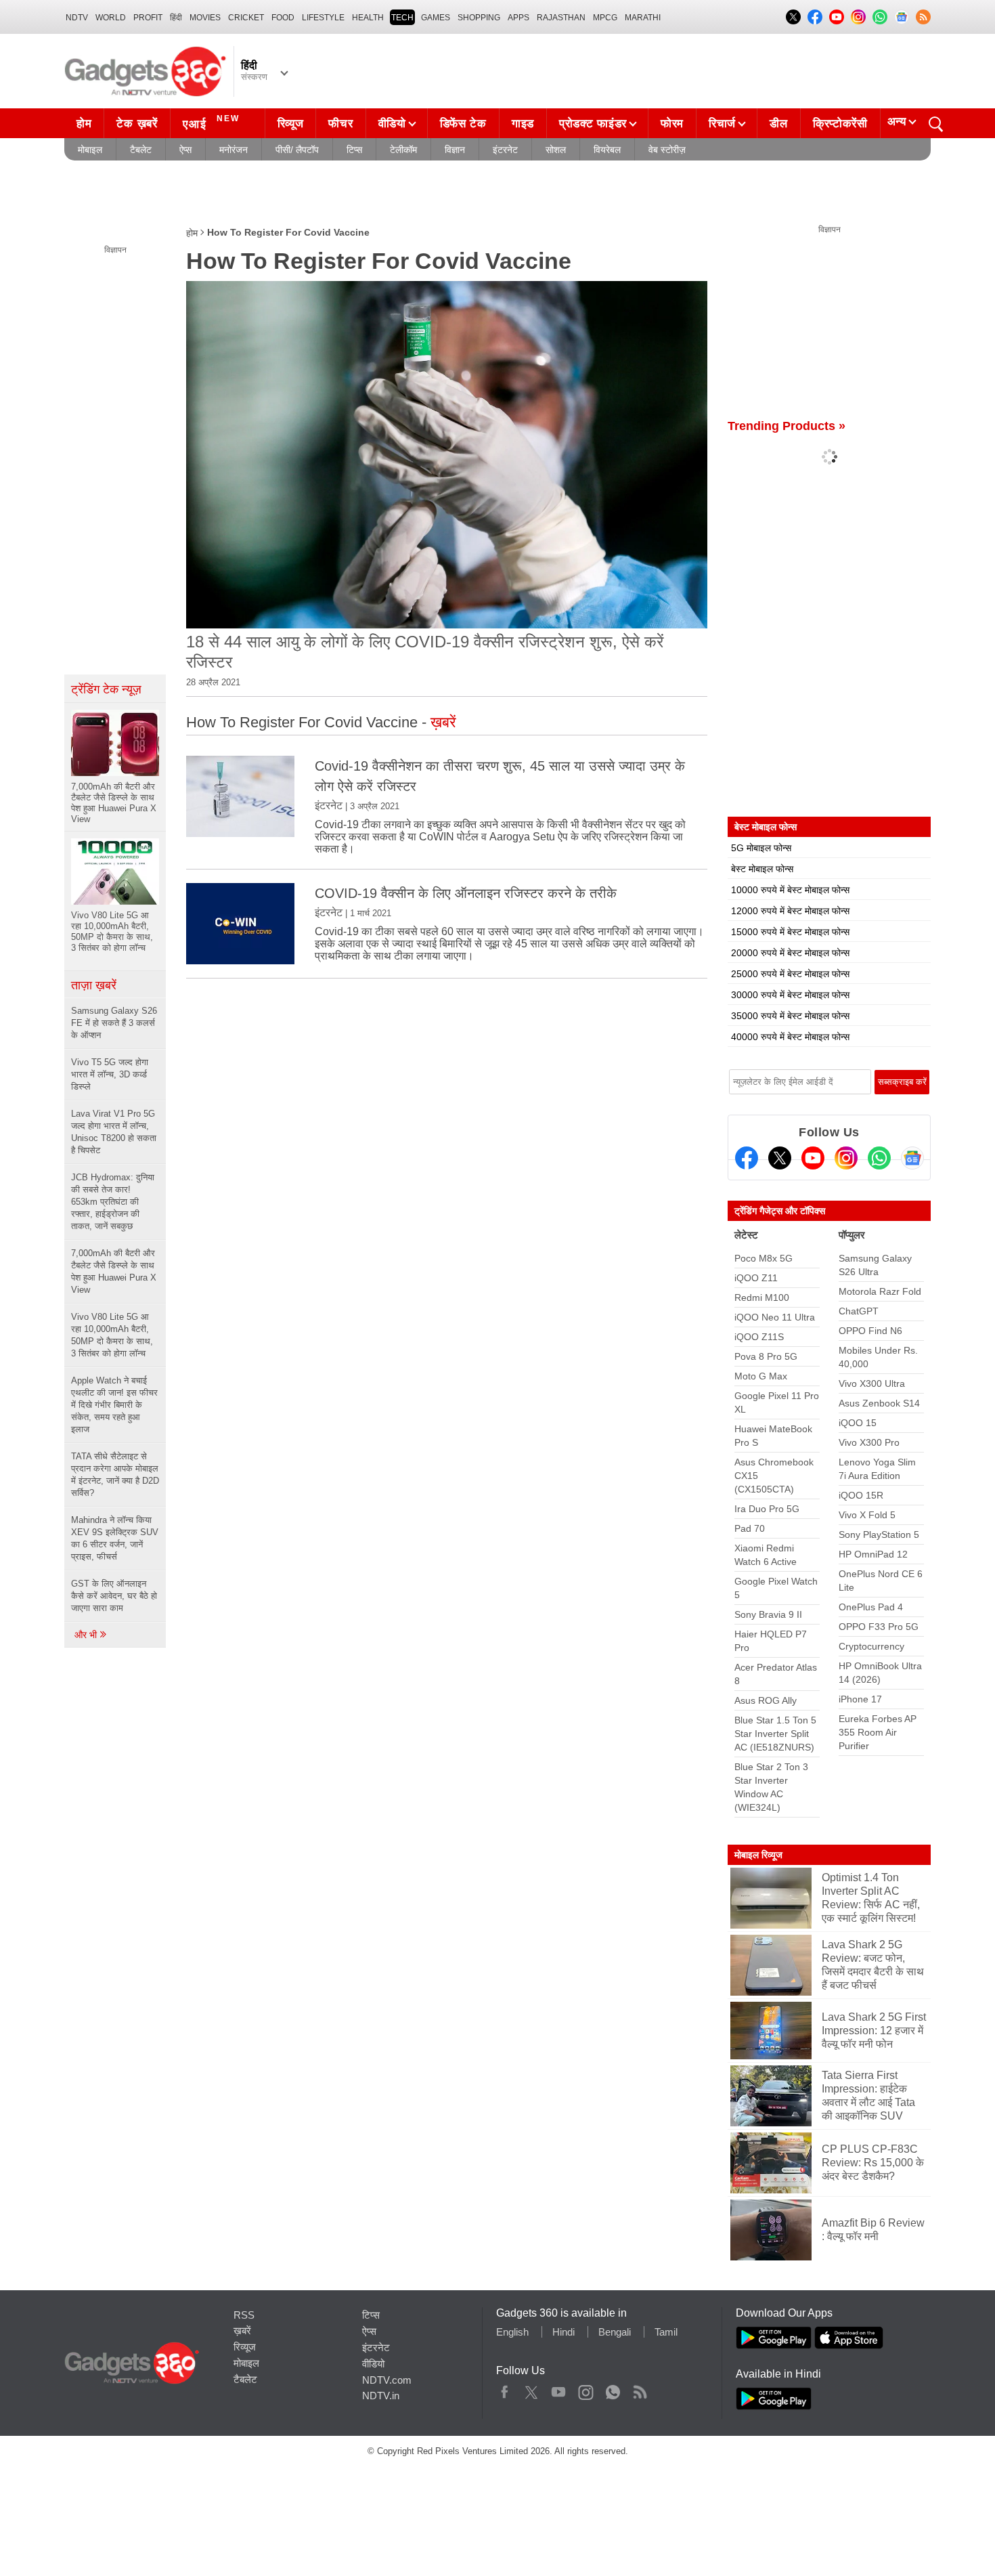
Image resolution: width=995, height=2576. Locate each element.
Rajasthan (561, 18)
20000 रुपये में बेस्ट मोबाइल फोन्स (790, 953)
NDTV (77, 18)
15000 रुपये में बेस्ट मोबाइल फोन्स (790, 932)
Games (436, 18)
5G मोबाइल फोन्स (761, 848)
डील (778, 124)
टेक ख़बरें (137, 124)
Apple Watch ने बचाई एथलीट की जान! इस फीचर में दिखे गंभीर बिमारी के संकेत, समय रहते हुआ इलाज (114, 1405)
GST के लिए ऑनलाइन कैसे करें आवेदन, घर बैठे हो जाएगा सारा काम (114, 1596)
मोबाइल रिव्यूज (758, 1855)
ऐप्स (185, 150)
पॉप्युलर (852, 1235)
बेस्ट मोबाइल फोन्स (762, 869)
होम (84, 124)
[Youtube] (813, 1158)
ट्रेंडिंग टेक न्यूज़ (106, 689)
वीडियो (392, 124)
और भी (87, 1635)
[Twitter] (780, 1158)
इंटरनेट (505, 150)
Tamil (666, 2332)
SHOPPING (479, 18)
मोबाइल (90, 150)
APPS (518, 18)
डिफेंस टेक (463, 124)
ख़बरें (242, 2331)
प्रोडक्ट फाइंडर (593, 124)
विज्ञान (455, 150)
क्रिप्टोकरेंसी (840, 124)
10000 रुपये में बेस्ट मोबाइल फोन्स (790, 890)
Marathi (643, 18)
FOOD (283, 18)
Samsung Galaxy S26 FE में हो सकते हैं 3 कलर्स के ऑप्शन (114, 1023)
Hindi (563, 2332)
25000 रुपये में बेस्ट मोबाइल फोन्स (790, 974)
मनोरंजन (234, 150)
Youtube (559, 2389)
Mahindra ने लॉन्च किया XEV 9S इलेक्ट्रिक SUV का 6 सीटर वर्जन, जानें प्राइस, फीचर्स (115, 1538)
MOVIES (205, 18)
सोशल (556, 150)
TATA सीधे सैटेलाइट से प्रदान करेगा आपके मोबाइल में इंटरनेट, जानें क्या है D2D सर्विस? (115, 1475)
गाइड (523, 124)
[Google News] (912, 1158)
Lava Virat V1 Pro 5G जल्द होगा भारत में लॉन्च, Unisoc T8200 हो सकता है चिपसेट (114, 1132)
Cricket (246, 18)
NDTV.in (381, 2396)
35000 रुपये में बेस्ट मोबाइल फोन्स (790, 1016)
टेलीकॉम (403, 150)
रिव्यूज (291, 124)
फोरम (672, 124)
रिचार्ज (722, 124)
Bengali (615, 2332)
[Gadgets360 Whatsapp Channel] (879, 1158)
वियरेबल (607, 150)
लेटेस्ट (746, 1235)
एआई (211, 122)
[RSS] (923, 17)
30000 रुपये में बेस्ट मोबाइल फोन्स (790, 995)
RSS (244, 2315)
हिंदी (176, 18)
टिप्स (354, 150)
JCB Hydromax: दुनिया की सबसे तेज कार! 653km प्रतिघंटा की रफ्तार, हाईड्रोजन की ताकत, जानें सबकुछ (113, 1202)
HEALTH (368, 18)
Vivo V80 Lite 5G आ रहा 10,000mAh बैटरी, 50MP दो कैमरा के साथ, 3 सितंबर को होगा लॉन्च (112, 1335)
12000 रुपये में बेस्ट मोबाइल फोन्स (790, 911)
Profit (148, 18)
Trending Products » (787, 426)
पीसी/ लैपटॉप (297, 150)
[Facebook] (747, 1158)
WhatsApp (613, 2389)
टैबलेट (141, 150)
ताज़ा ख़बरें (94, 985)
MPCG (605, 18)
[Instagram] (846, 1158)
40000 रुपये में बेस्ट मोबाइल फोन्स (790, 1037)
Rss (640, 2389)
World (111, 18)
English (512, 2332)
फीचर (340, 124)
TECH (402, 18)
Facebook (505, 2389)
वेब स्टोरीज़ (667, 150)
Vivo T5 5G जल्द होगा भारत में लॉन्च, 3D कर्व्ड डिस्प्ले (110, 1074)
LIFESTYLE (323, 18)
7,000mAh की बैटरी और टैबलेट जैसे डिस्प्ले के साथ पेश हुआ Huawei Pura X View (114, 1271)
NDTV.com (387, 2380)
